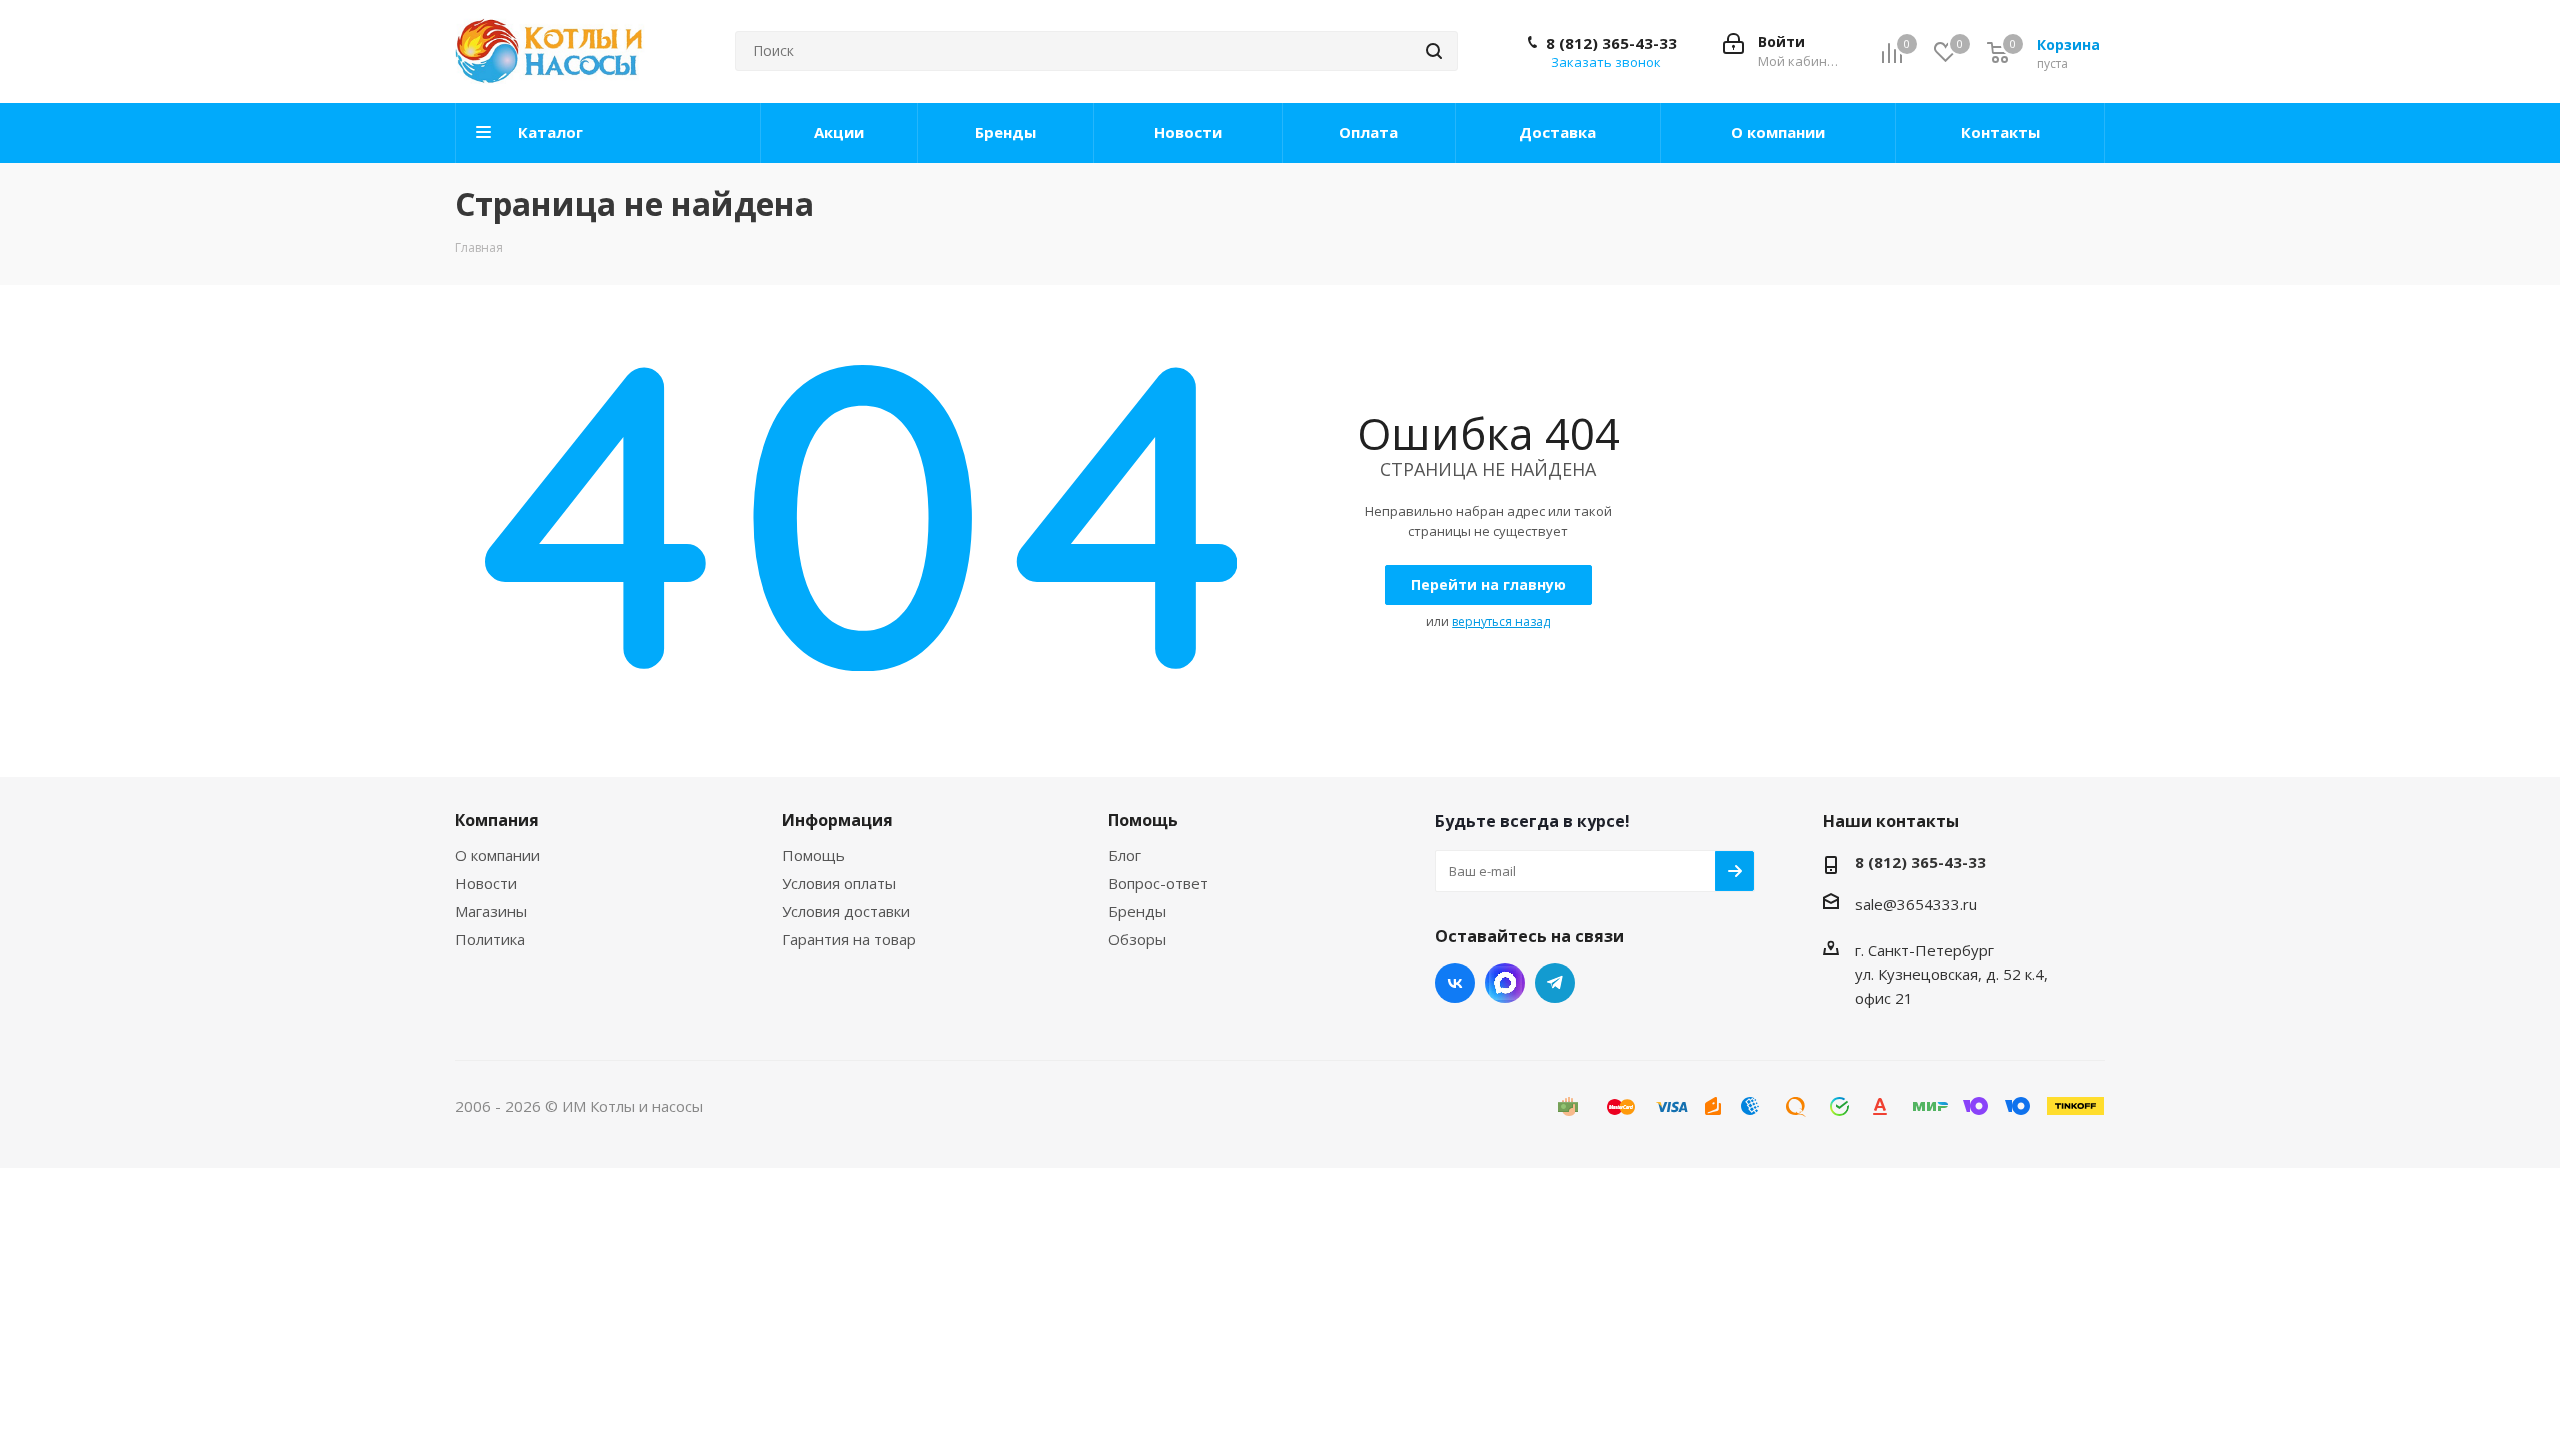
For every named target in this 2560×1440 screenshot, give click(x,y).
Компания (497, 820)
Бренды (1137, 911)
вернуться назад (1501, 621)
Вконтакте (1455, 983)
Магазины (491, 911)
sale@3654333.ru (1916, 904)
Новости (486, 883)
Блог (1124, 855)
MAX (1505, 983)
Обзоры (1137, 939)
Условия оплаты (839, 883)
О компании (497, 855)
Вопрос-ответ (1158, 883)
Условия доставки (846, 911)
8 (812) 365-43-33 (1611, 43)
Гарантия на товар (849, 939)
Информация (837, 820)
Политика (490, 939)
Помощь (813, 855)
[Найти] (1434, 51)
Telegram (1555, 983)
